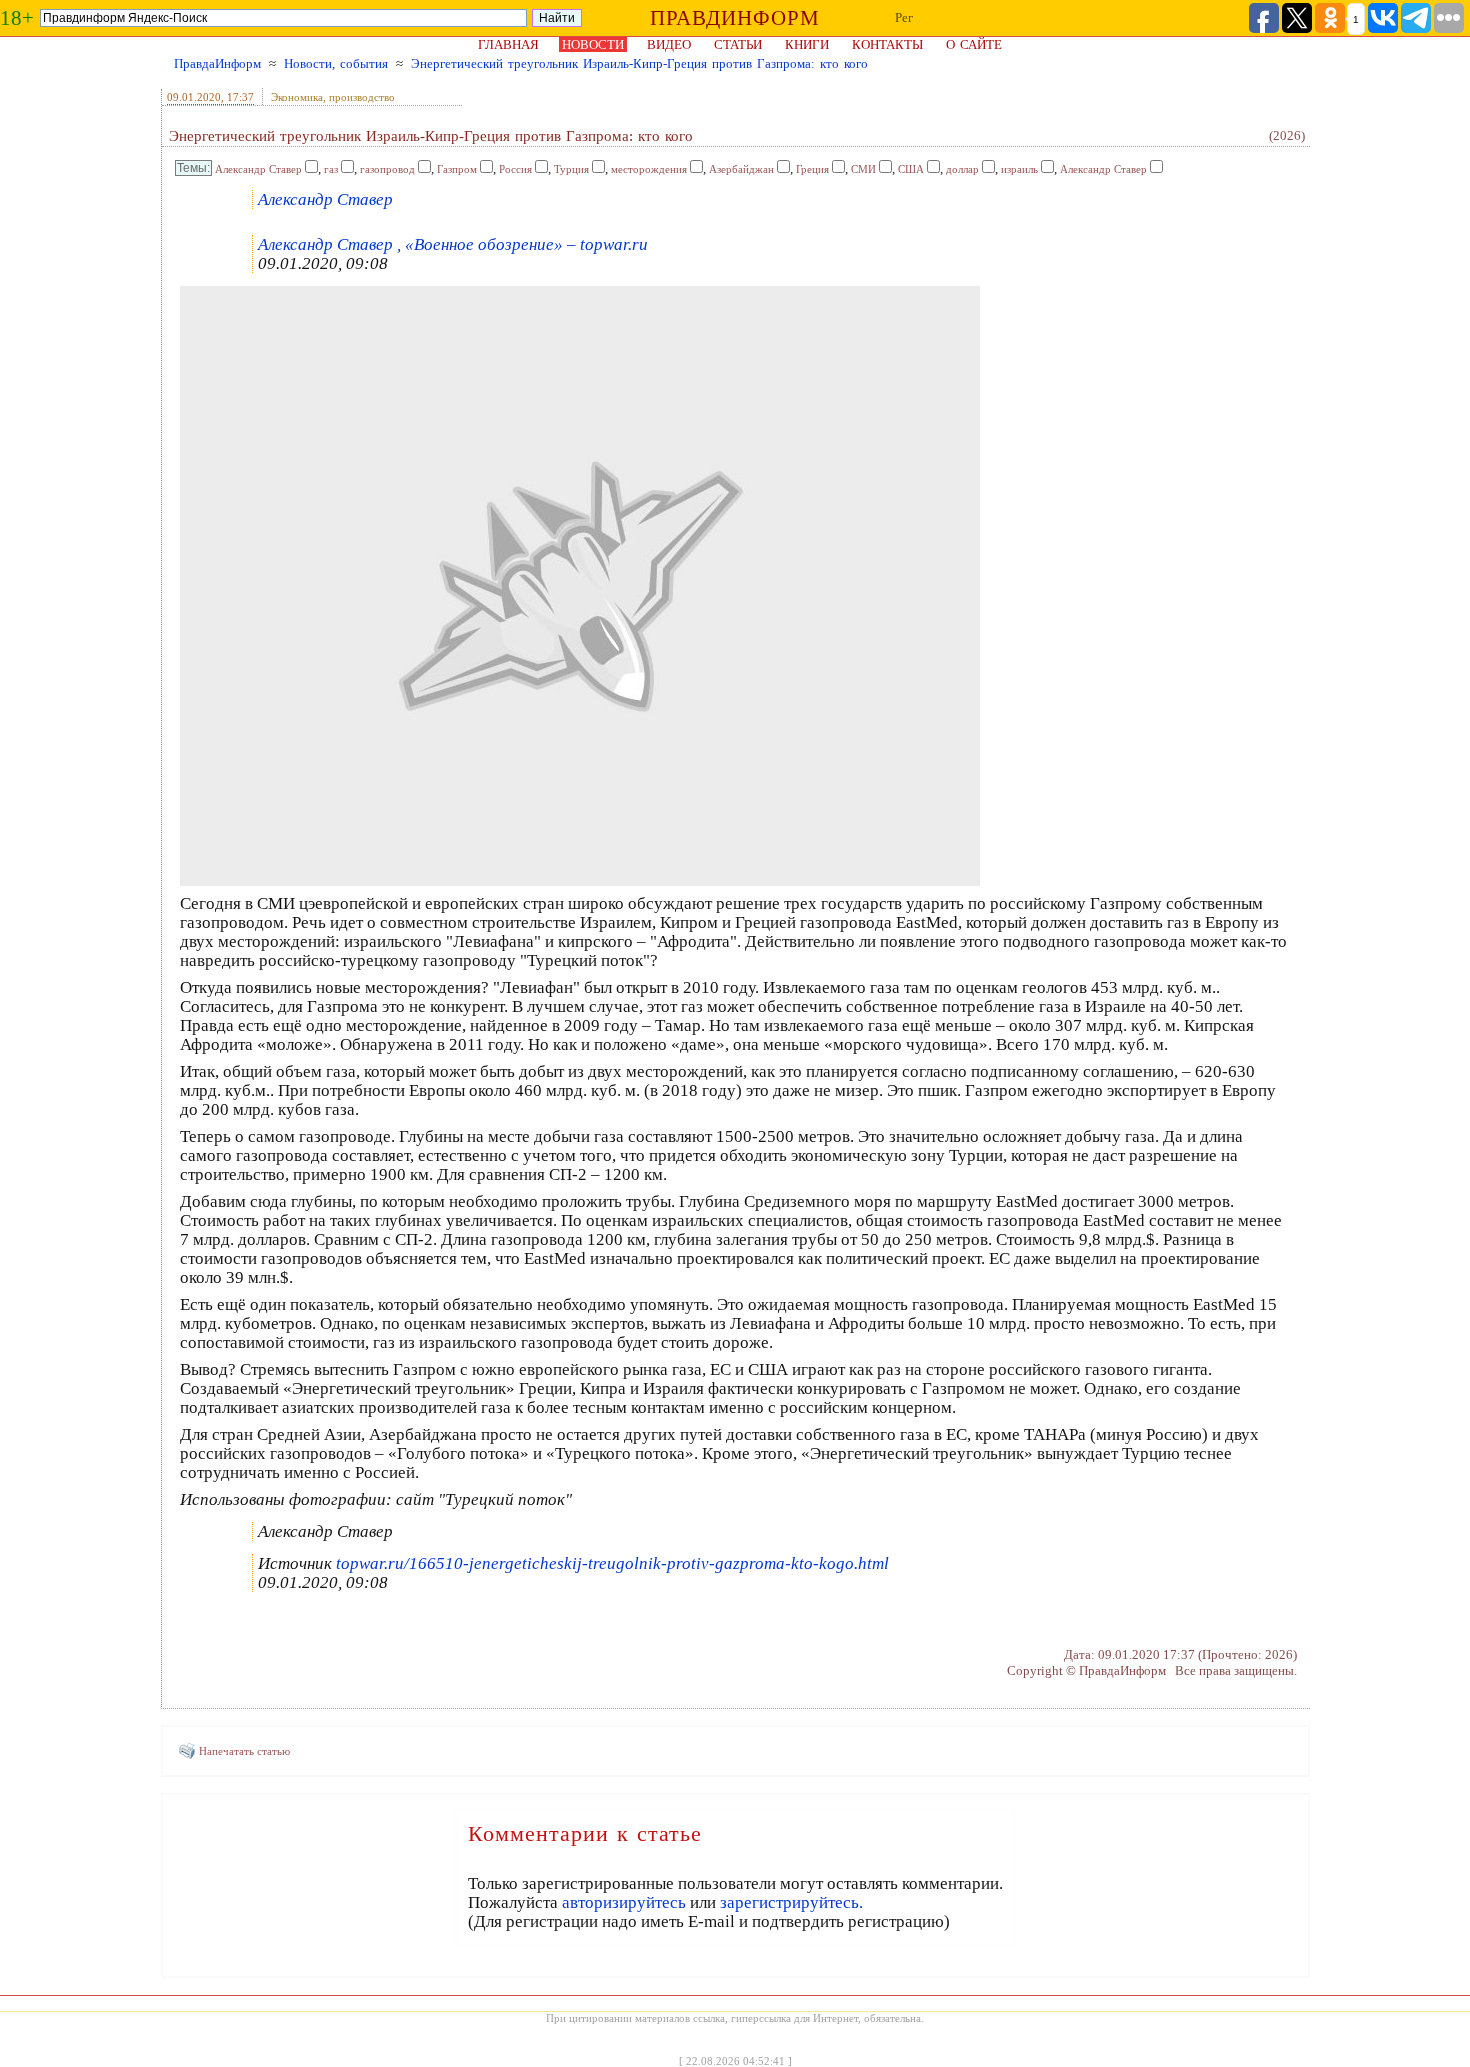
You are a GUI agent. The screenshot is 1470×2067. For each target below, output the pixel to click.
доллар (962, 169)
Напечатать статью (244, 1751)
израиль (1019, 169)
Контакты (887, 44)
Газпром (457, 169)
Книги (807, 44)
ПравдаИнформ (217, 63)
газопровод (387, 169)
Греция (812, 169)
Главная (508, 44)
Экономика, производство (333, 97)
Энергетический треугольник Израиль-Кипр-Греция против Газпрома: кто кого (639, 63)
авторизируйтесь (624, 1902)
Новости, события (336, 63)
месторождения (649, 169)
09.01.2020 (194, 97)
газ (331, 169)
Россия (515, 169)
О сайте (974, 44)
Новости (593, 44)
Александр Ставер (258, 169)
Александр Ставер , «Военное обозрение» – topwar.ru (453, 244)
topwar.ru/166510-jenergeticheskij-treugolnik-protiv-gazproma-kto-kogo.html (612, 1563)
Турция (571, 169)
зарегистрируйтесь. (791, 1902)
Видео (669, 44)
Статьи (738, 44)
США (911, 169)
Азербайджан (741, 169)
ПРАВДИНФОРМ (735, 18)
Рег (904, 17)
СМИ (863, 169)
